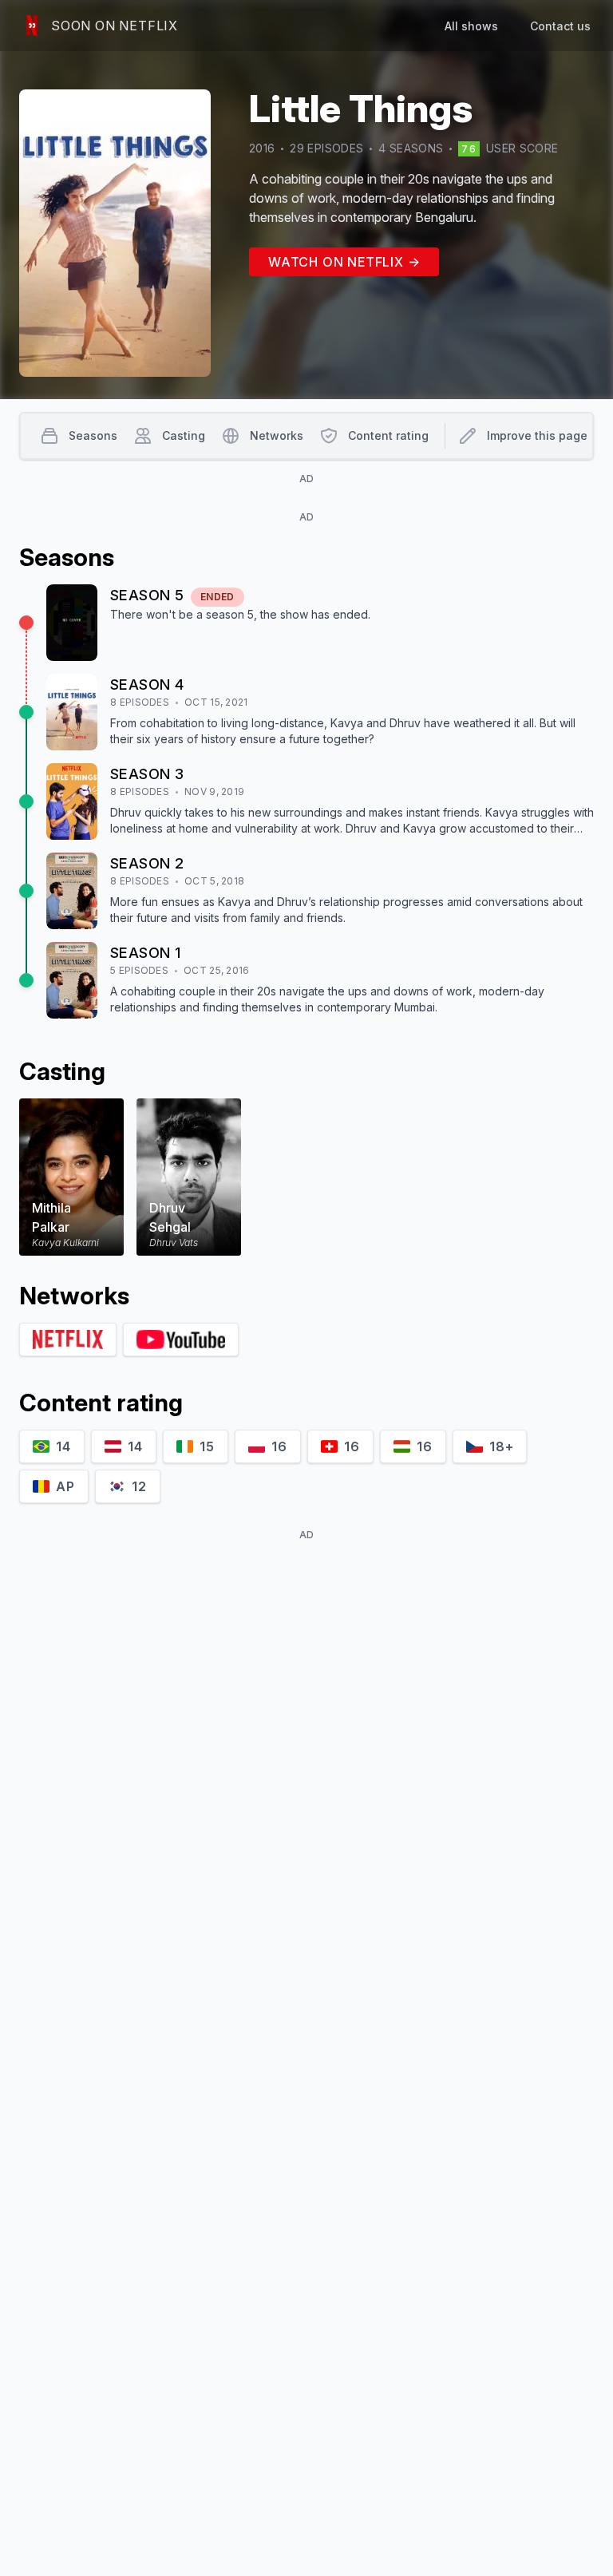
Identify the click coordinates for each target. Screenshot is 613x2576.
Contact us (560, 26)
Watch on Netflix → (344, 262)
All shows (471, 26)
